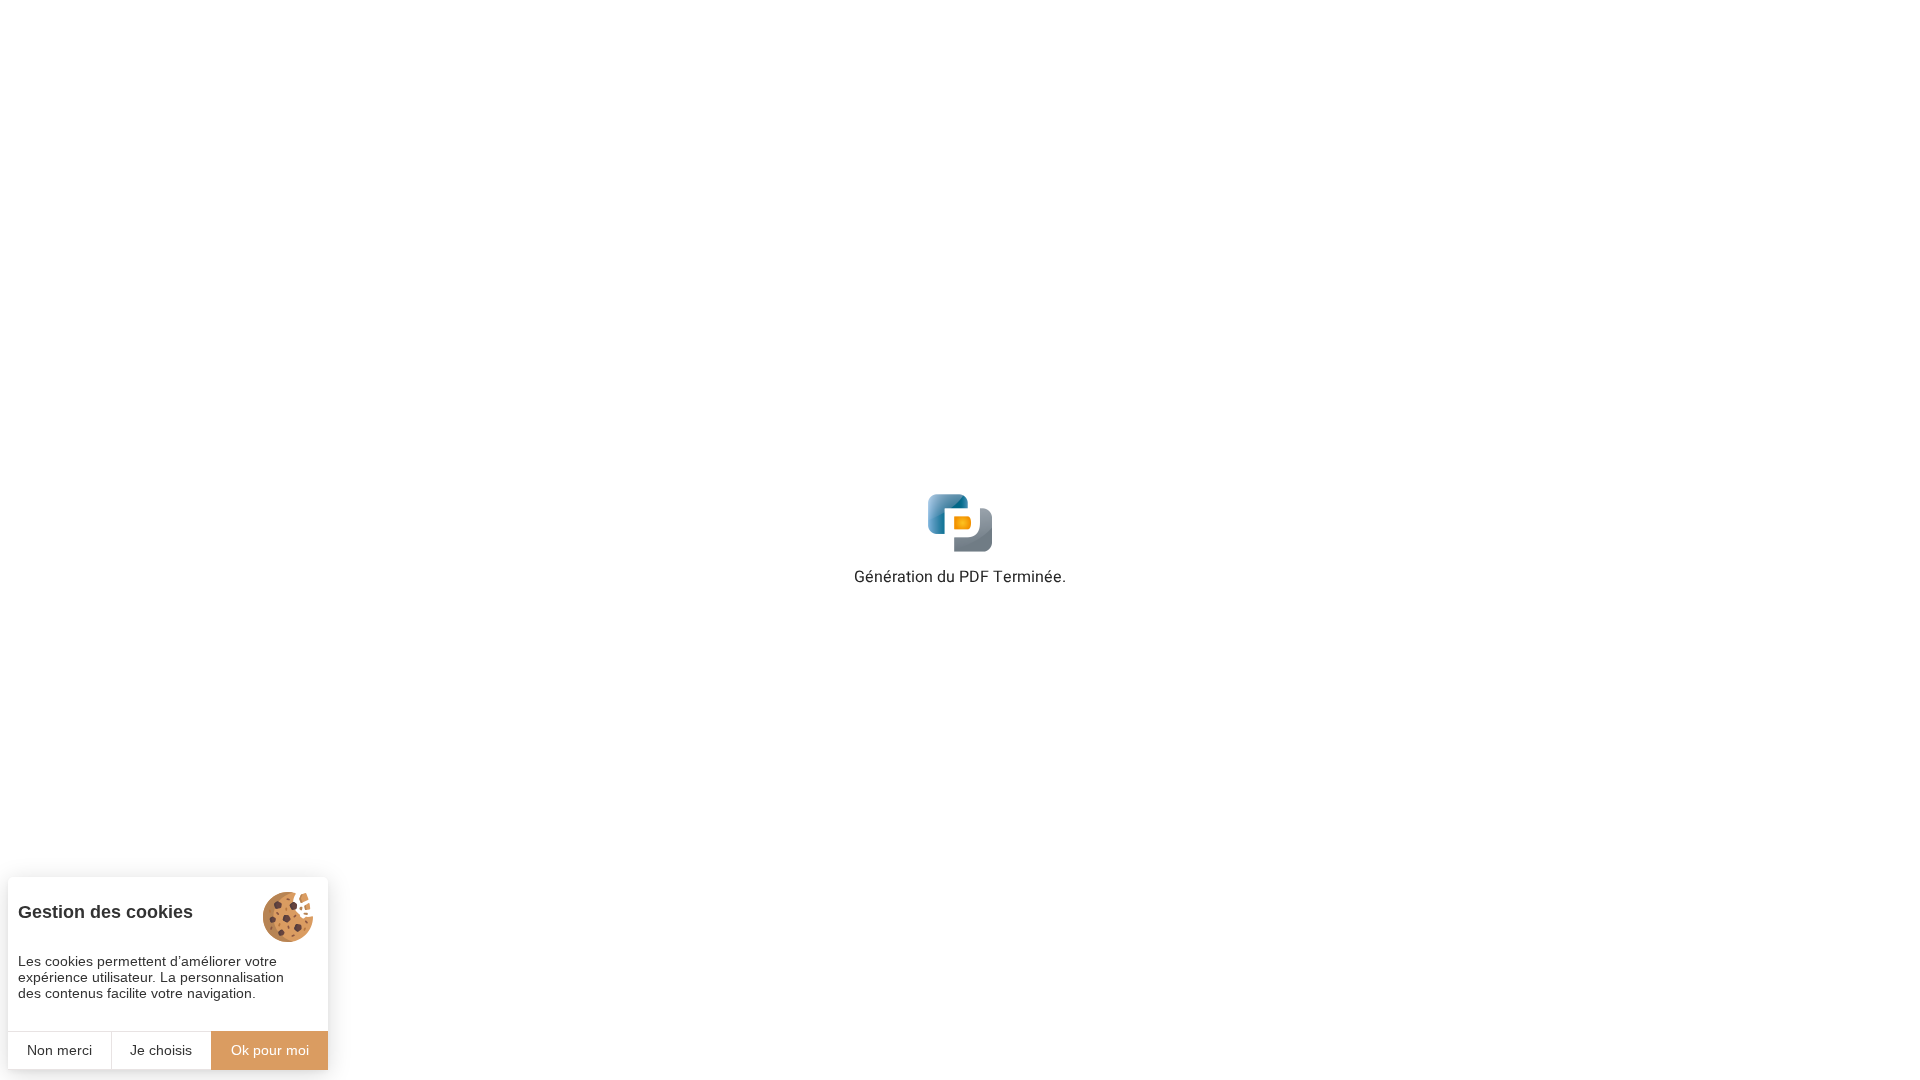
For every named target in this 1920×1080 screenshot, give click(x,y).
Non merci (59, 1050)
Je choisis (161, 1050)
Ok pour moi (270, 1050)
